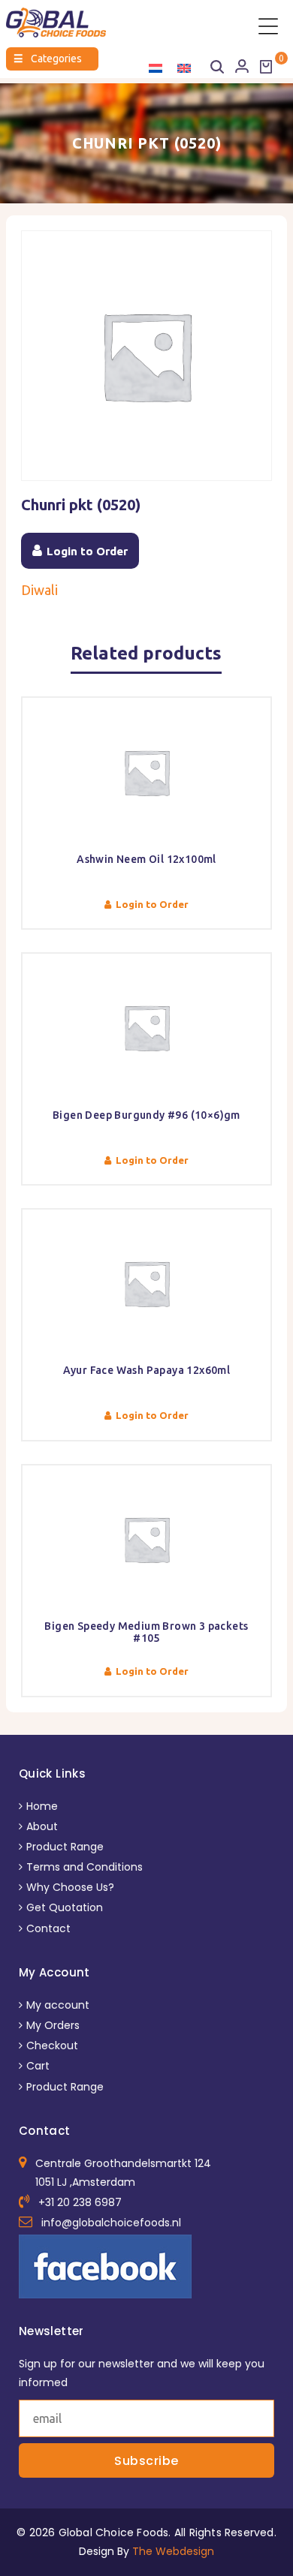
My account (58, 2005)
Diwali (39, 590)
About (42, 1826)
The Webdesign (173, 2551)
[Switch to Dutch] (156, 68)
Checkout (52, 2045)
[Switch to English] (184, 68)
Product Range (65, 1847)
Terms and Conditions (85, 1867)
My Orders (53, 2025)
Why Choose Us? (70, 1887)
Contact (48, 1928)
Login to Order (87, 551)
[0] (266, 67)
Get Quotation (65, 1907)
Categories (48, 59)
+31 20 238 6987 (80, 2202)
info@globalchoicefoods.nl (111, 2223)
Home (42, 1806)
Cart (38, 2066)
